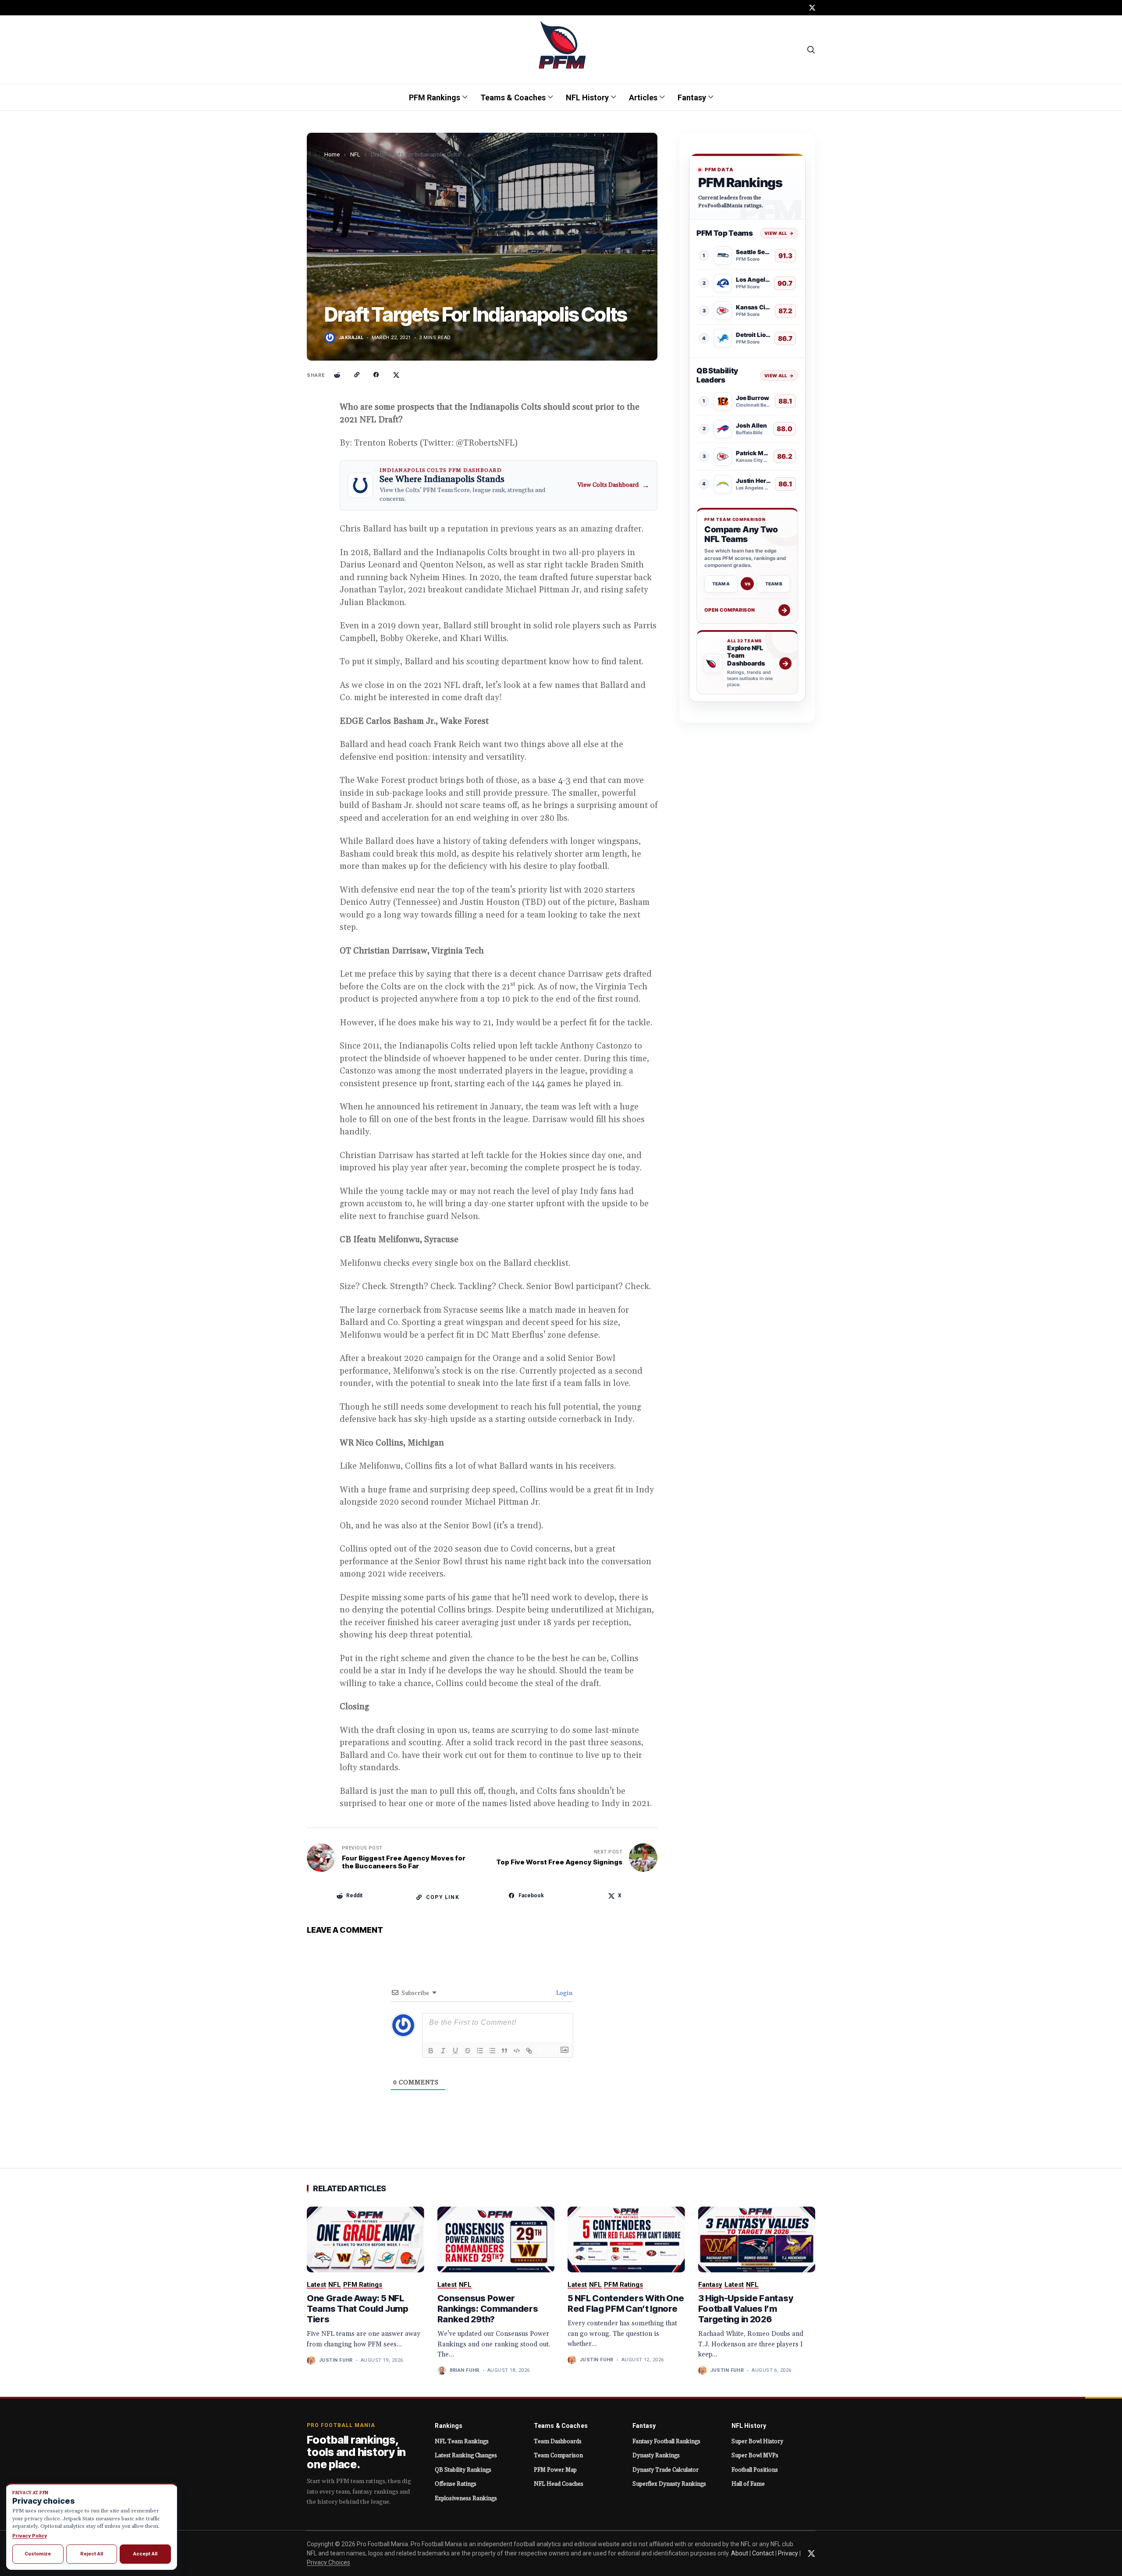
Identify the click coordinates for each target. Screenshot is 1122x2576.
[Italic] (443, 2051)
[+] (553, 2050)
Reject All (92, 2554)
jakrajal (351, 338)
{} (540, 2050)
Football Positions (755, 2470)
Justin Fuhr (336, 2360)
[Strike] (468, 2051)
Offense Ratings (456, 2484)
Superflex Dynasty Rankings (669, 2484)
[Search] (811, 50)
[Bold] (431, 2051)
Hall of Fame (748, 2484)
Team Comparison (558, 2456)
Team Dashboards (558, 2441)
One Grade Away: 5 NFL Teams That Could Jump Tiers (358, 2309)
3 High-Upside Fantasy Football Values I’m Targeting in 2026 (746, 2309)
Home (332, 154)
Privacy (788, 2553)
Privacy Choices (328, 2562)
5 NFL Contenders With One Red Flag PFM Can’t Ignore (626, 2303)
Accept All (145, 2554)
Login (564, 1993)
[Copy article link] (357, 375)
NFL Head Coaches (559, 2484)
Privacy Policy (30, 2536)
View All (779, 233)
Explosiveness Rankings (466, 2498)
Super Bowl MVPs (755, 2456)
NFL (355, 154)
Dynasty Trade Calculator (666, 2470)
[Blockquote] (504, 2051)
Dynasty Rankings (656, 2456)
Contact (763, 2553)
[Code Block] (517, 2051)
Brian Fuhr (465, 2370)
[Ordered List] (480, 2051)
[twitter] (812, 8)
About (740, 2553)
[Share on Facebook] (376, 375)
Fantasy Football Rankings (666, 2441)
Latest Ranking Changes (466, 2456)
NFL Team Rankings (462, 2441)
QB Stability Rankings (463, 2470)
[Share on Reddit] (337, 375)
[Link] (529, 2051)
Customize (38, 2554)
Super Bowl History (757, 2441)
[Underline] (455, 2051)
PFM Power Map (555, 2470)
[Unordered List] (492, 2051)
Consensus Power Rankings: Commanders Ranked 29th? (488, 2309)
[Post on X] (396, 375)
